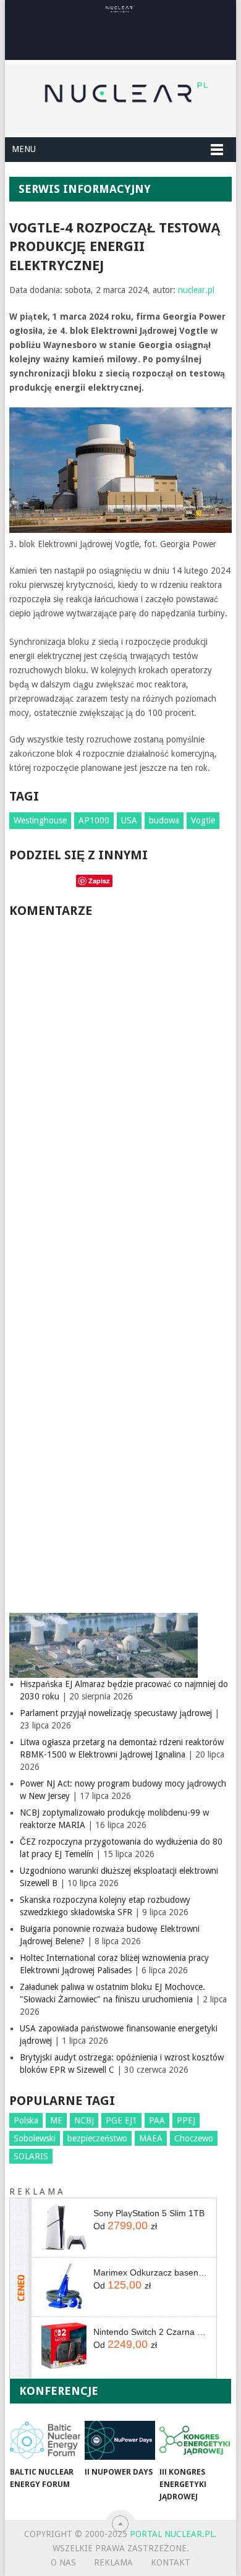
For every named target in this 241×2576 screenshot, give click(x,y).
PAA (157, 2120)
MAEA (151, 2138)
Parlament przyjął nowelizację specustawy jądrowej (116, 1713)
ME (56, 2120)
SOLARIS (31, 2156)
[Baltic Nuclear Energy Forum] (45, 2440)
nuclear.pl (196, 290)
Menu (24, 149)
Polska (26, 2120)
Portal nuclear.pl (172, 2534)
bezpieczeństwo (97, 2138)
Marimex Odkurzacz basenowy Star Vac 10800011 (150, 2272)
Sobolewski (35, 2138)
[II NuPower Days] (120, 2440)
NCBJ (84, 2120)
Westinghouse (40, 820)
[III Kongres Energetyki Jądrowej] (195, 2440)
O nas (63, 2562)
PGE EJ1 (121, 2120)
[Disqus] (120, 1095)
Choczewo (194, 2138)
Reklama (113, 2562)
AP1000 (94, 820)
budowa (164, 820)
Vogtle (203, 820)
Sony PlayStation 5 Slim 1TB (149, 2213)
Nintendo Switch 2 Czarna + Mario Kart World (150, 2332)
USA (129, 820)
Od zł (125, 2225)
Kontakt (171, 2562)
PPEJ (186, 2120)
